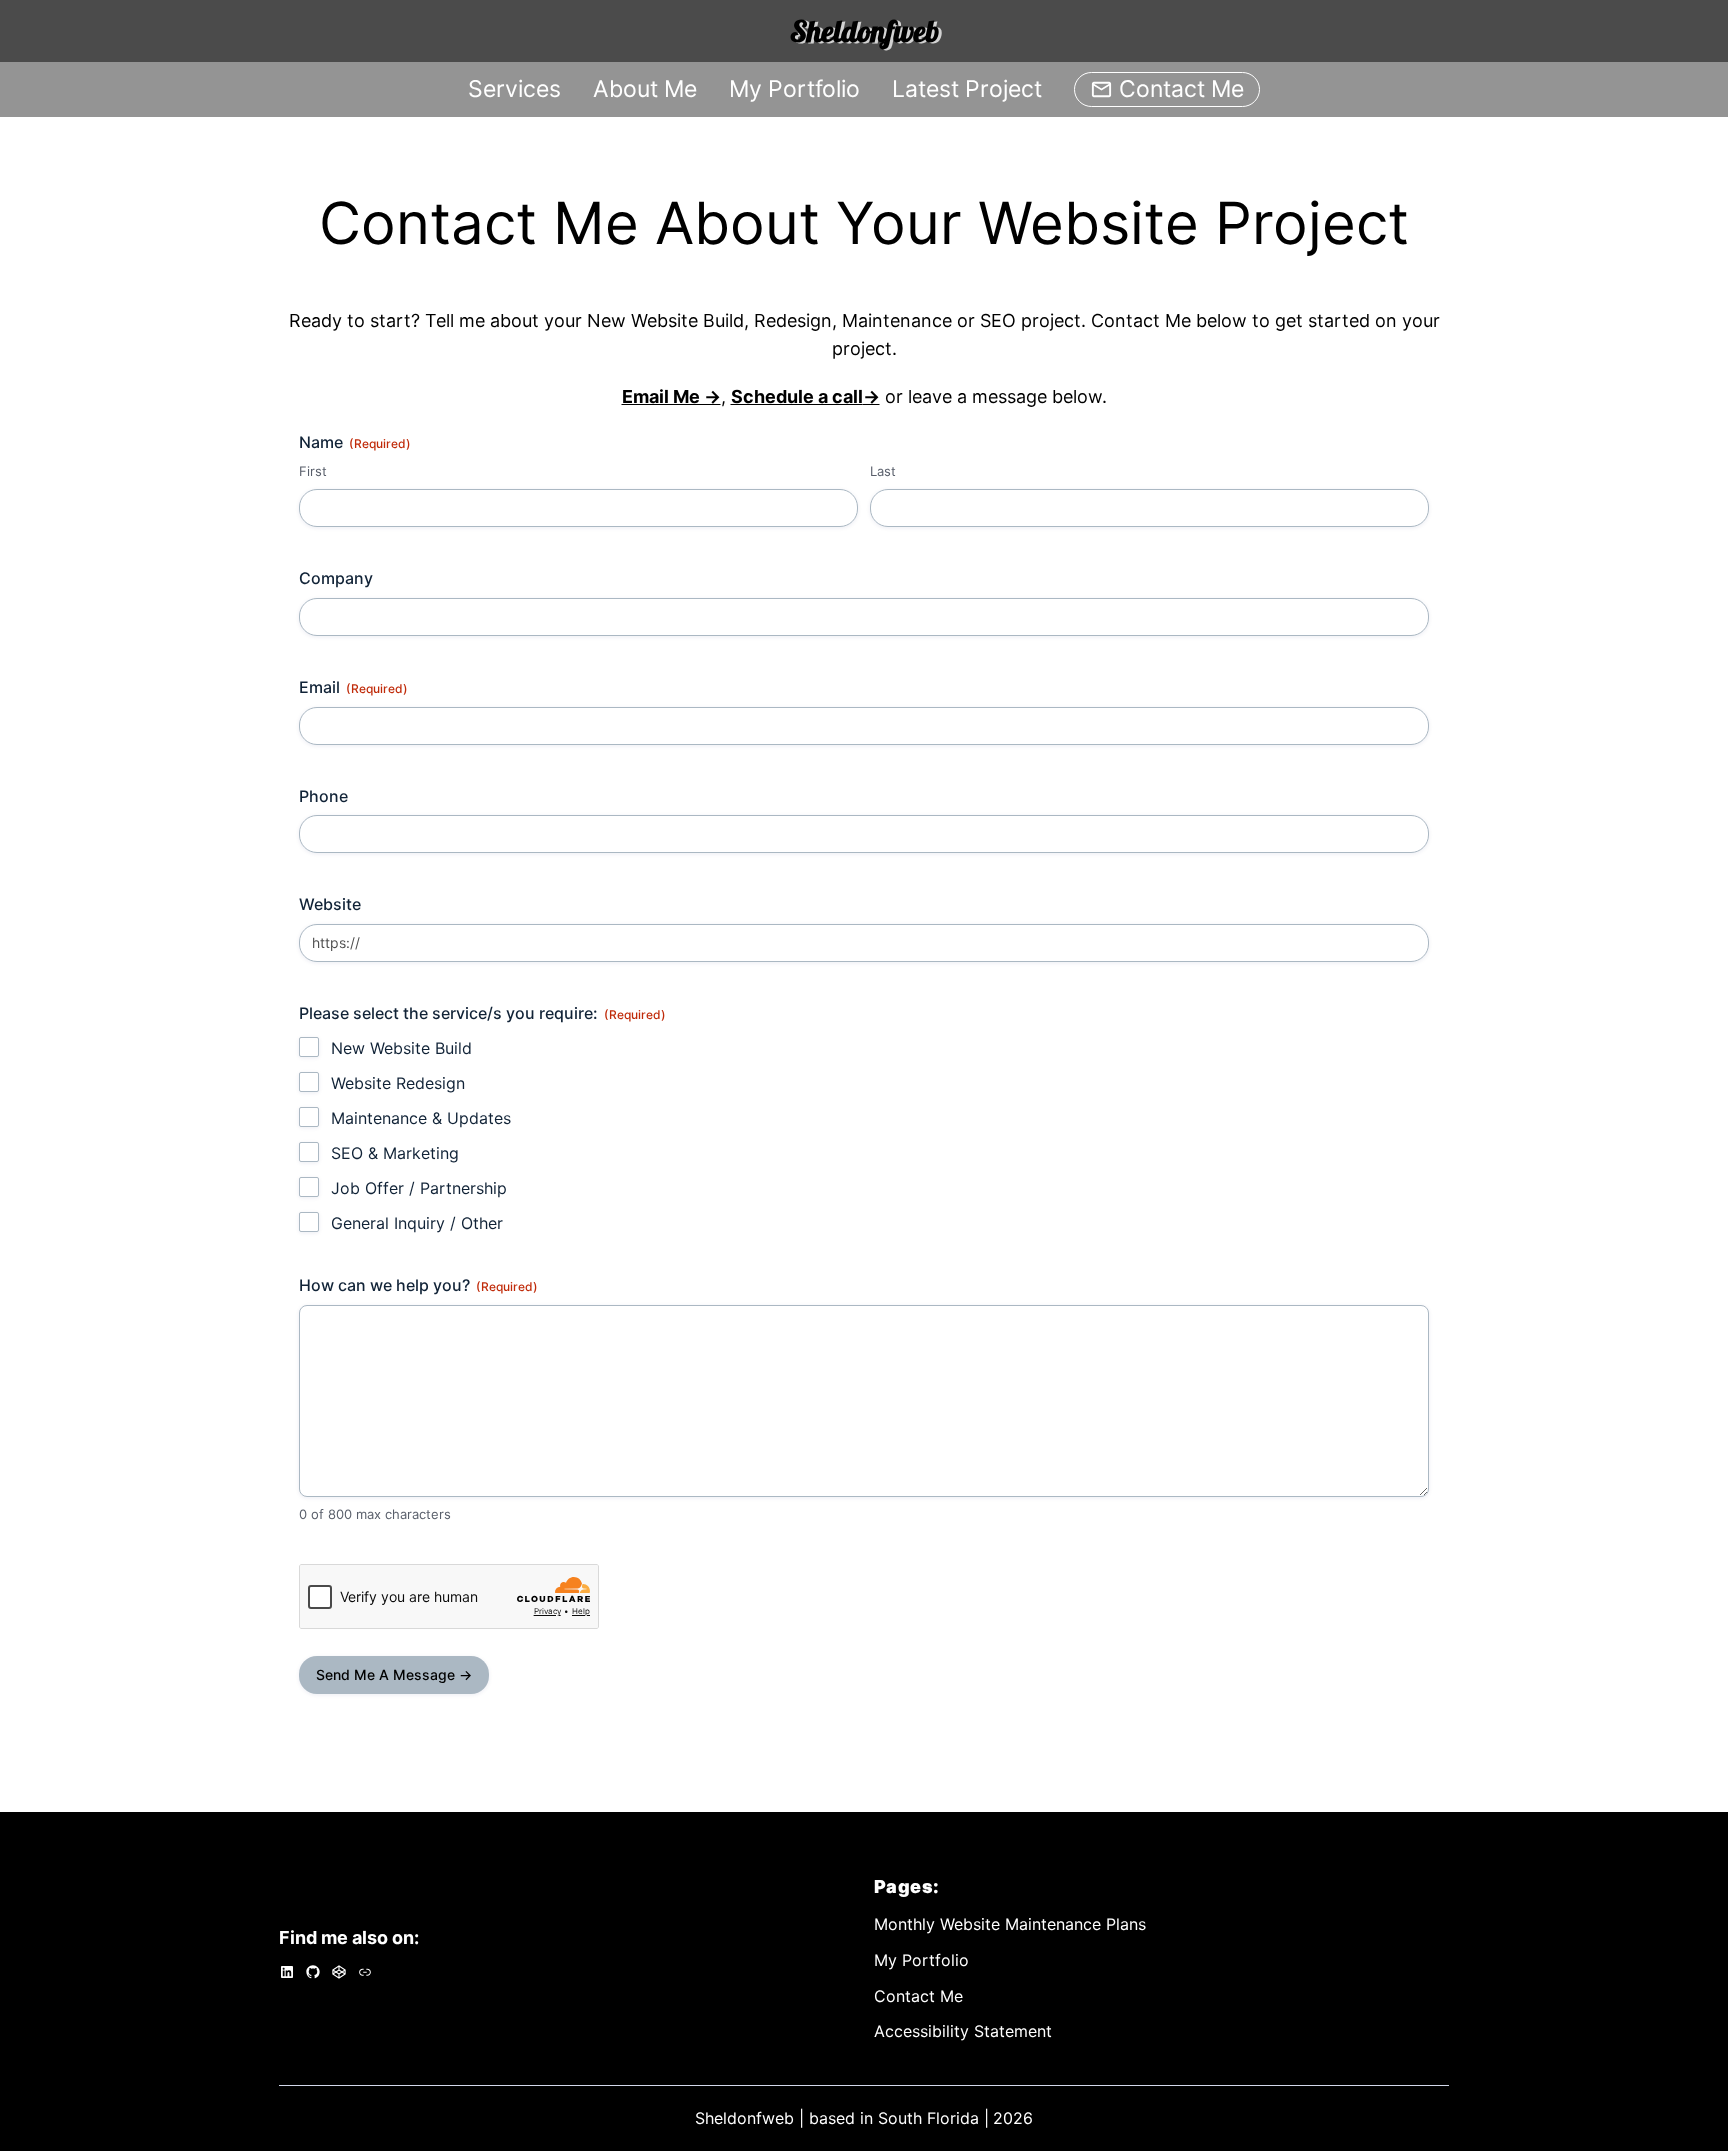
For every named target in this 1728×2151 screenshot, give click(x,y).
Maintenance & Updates (421, 1118)
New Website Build (401, 1048)
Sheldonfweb (864, 31)
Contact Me (1181, 89)
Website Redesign (398, 1083)
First (313, 471)
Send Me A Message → (394, 1674)
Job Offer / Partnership (419, 1188)
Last (883, 471)
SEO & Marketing (395, 1153)
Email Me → (671, 396)
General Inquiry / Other (417, 1223)
